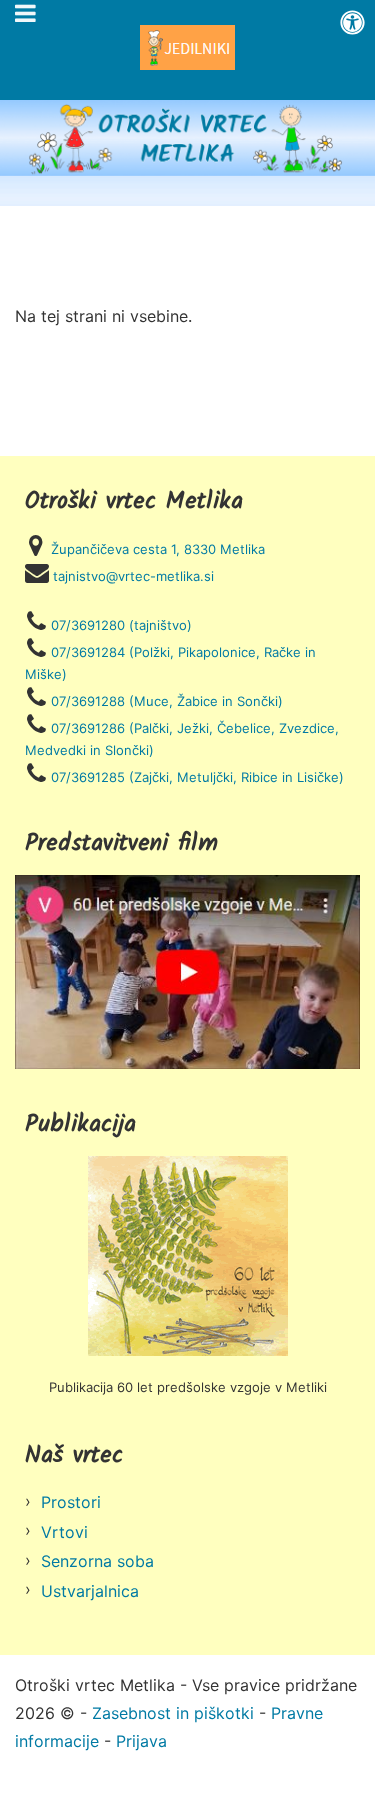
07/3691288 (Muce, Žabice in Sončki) (167, 701)
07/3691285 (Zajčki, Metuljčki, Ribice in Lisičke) (197, 777)
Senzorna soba (97, 1561)
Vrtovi (64, 1532)
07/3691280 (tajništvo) (121, 625)
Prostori (71, 1502)
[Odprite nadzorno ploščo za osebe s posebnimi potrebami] (352, 22)
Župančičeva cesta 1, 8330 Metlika (158, 549)
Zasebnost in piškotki (173, 1713)
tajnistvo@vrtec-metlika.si (133, 576)
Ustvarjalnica (90, 1591)
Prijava (141, 1741)
